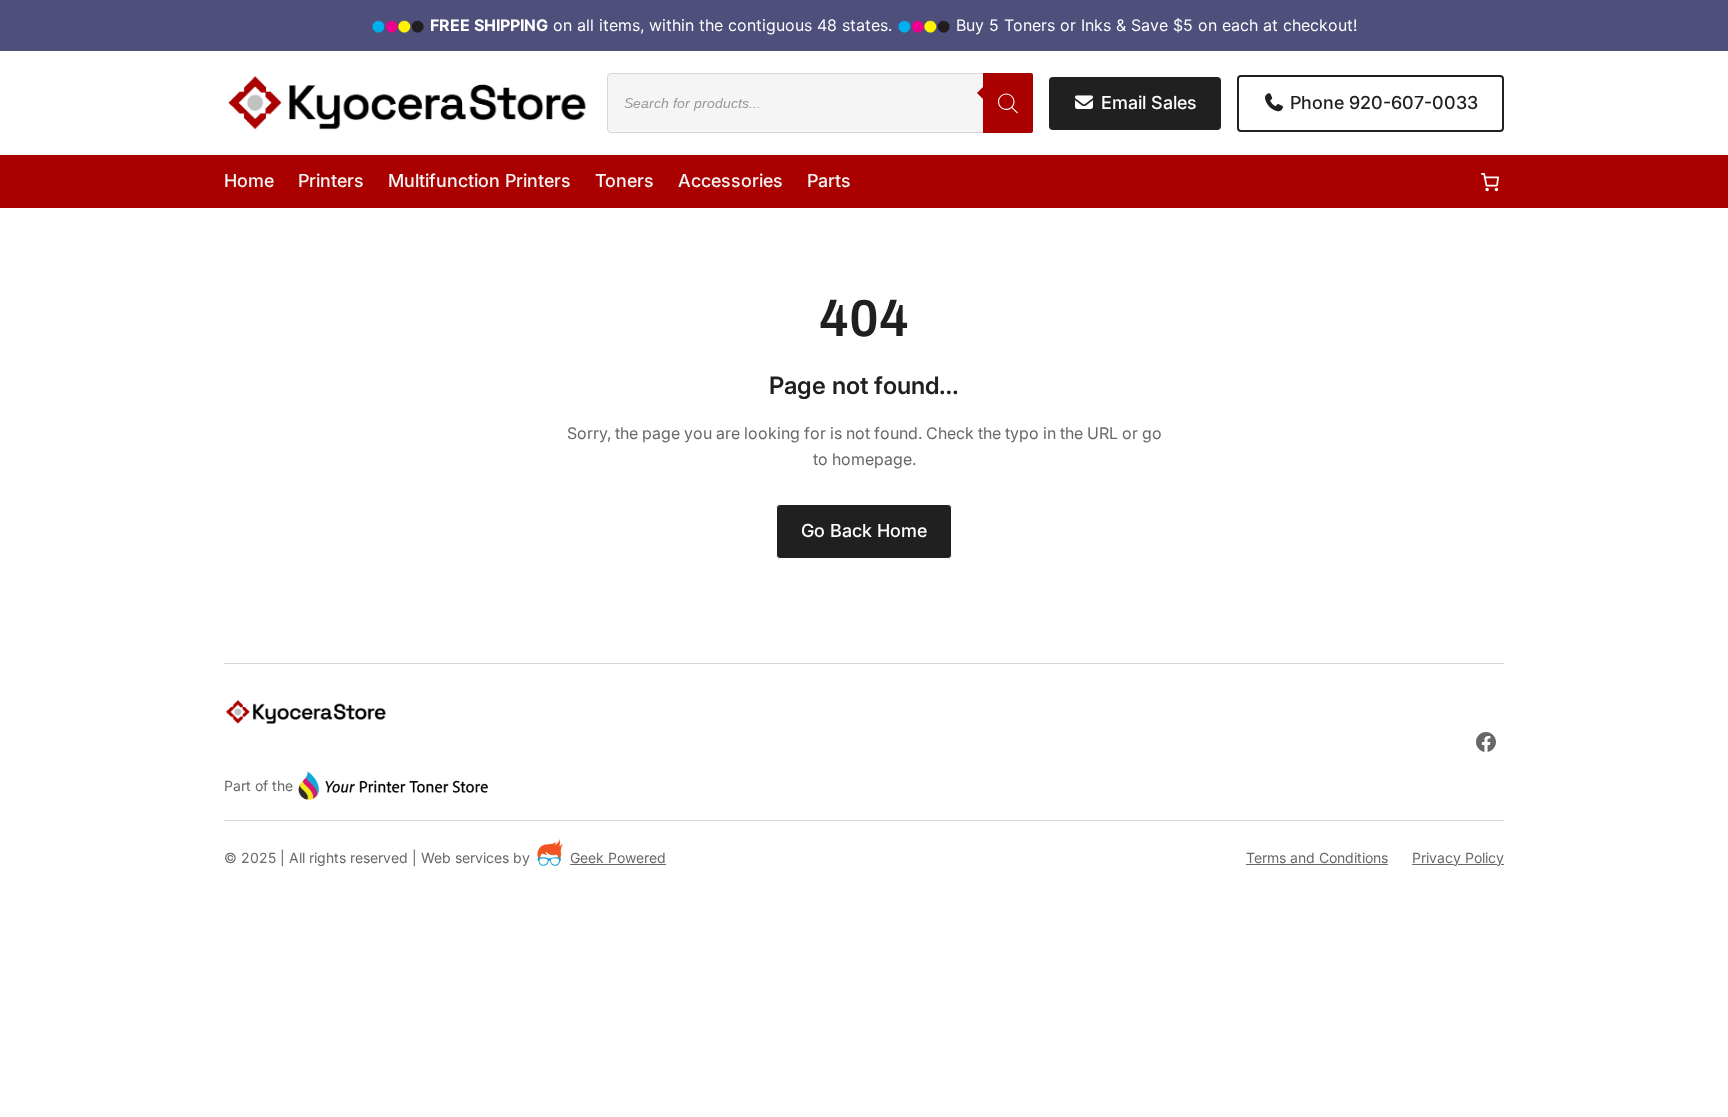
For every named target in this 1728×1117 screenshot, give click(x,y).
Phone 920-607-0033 (1381, 102)
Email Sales (1146, 102)
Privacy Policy (1458, 857)
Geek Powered (618, 857)
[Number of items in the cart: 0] (1490, 182)
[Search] (1008, 103)
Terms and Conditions (1317, 857)
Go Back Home (864, 530)
